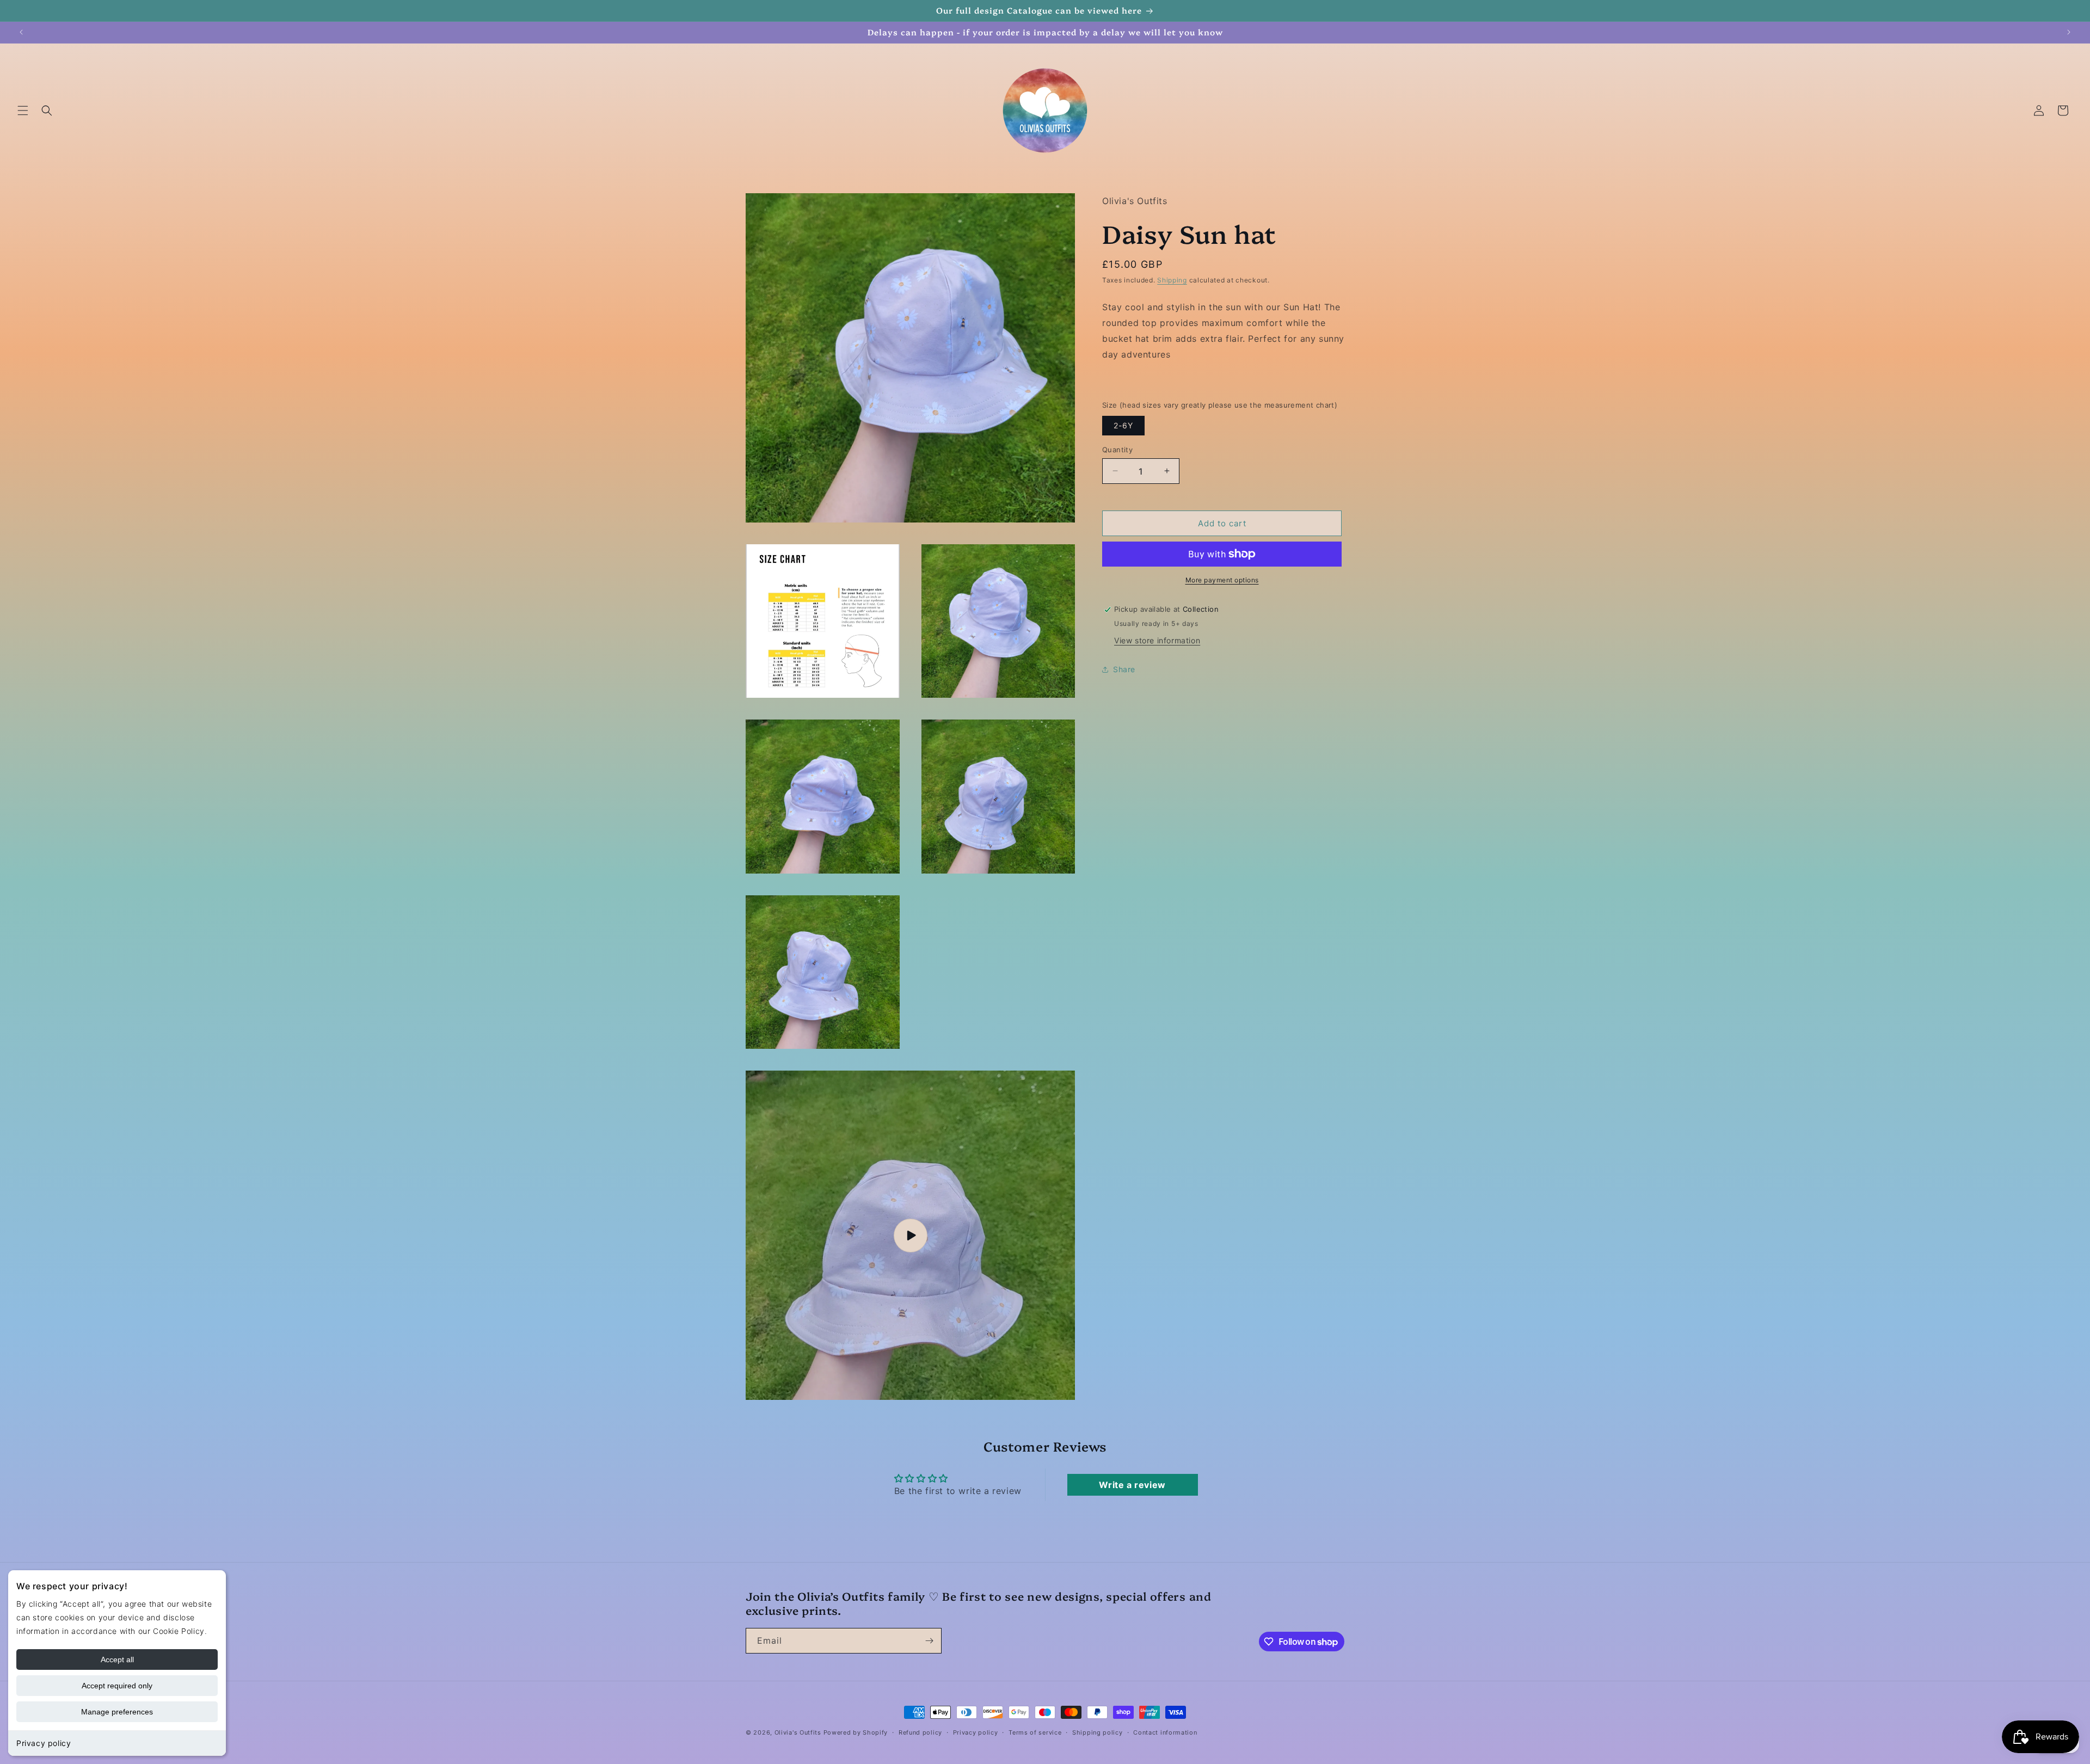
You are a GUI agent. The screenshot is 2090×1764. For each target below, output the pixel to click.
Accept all (117, 1659)
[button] (23, 110)
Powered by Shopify (856, 1732)
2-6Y (1123, 425)
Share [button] (1124, 669)
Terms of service (1035, 1732)
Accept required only (117, 1686)
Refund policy (920, 1732)
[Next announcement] (2069, 32)
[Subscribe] (929, 1641)
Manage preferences (117, 1712)
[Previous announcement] (21, 32)
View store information (1157, 640)
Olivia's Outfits (798, 1732)
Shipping (1172, 279)
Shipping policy (1098, 1732)
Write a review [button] (1132, 1485)
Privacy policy (44, 1743)
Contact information (1165, 1732)
